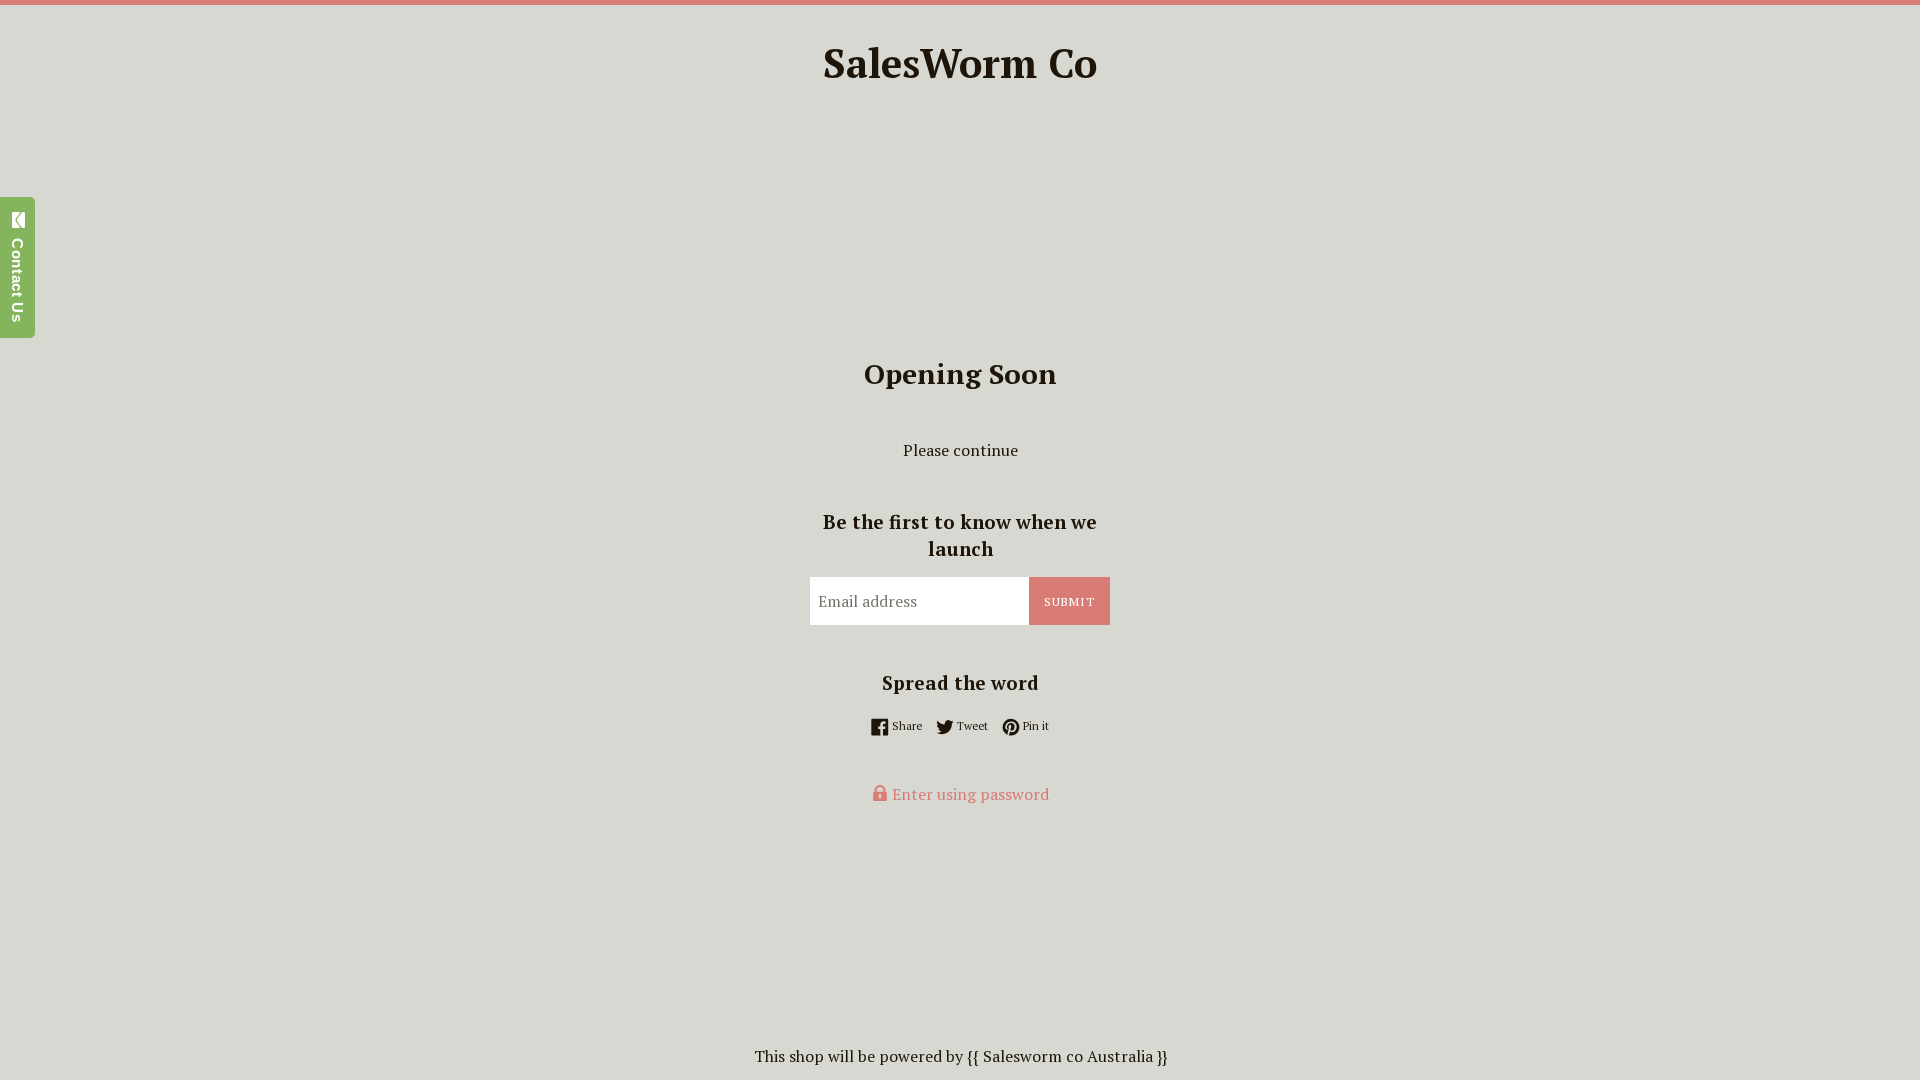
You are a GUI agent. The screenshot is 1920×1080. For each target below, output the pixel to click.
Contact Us (17, 275)
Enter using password (968, 794)
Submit (1069, 601)
